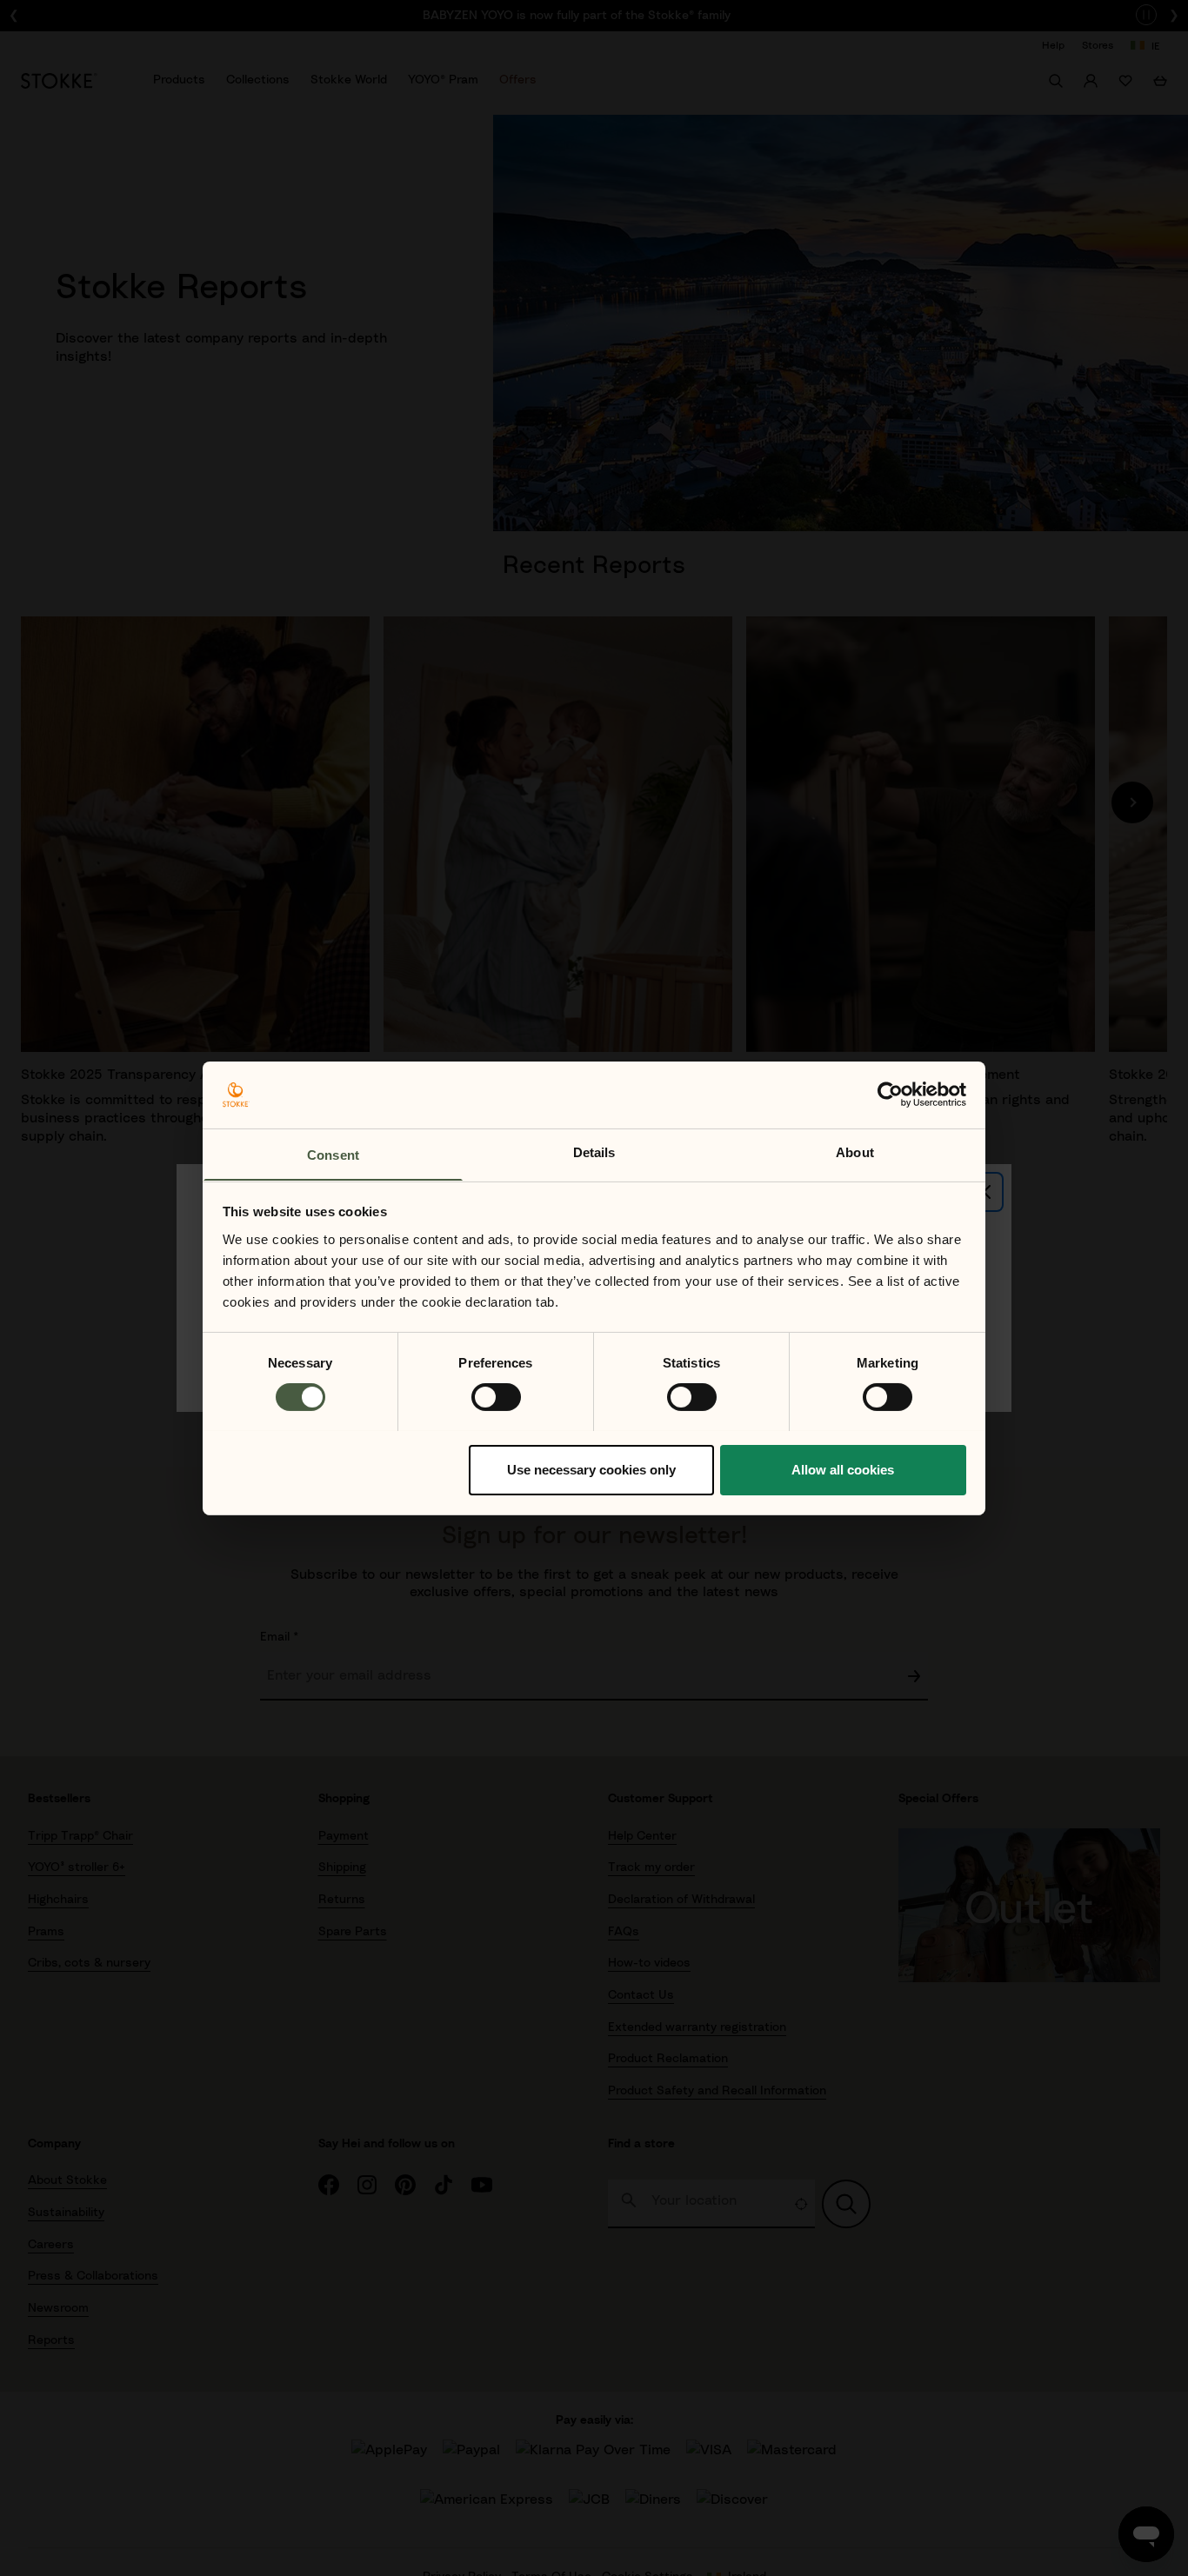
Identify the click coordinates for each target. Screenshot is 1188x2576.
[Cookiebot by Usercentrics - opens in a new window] (890, 1095)
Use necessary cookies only (591, 1469)
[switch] (496, 1397)
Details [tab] (594, 1152)
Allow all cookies (843, 1469)
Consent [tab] (333, 1154)
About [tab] (855, 1152)
